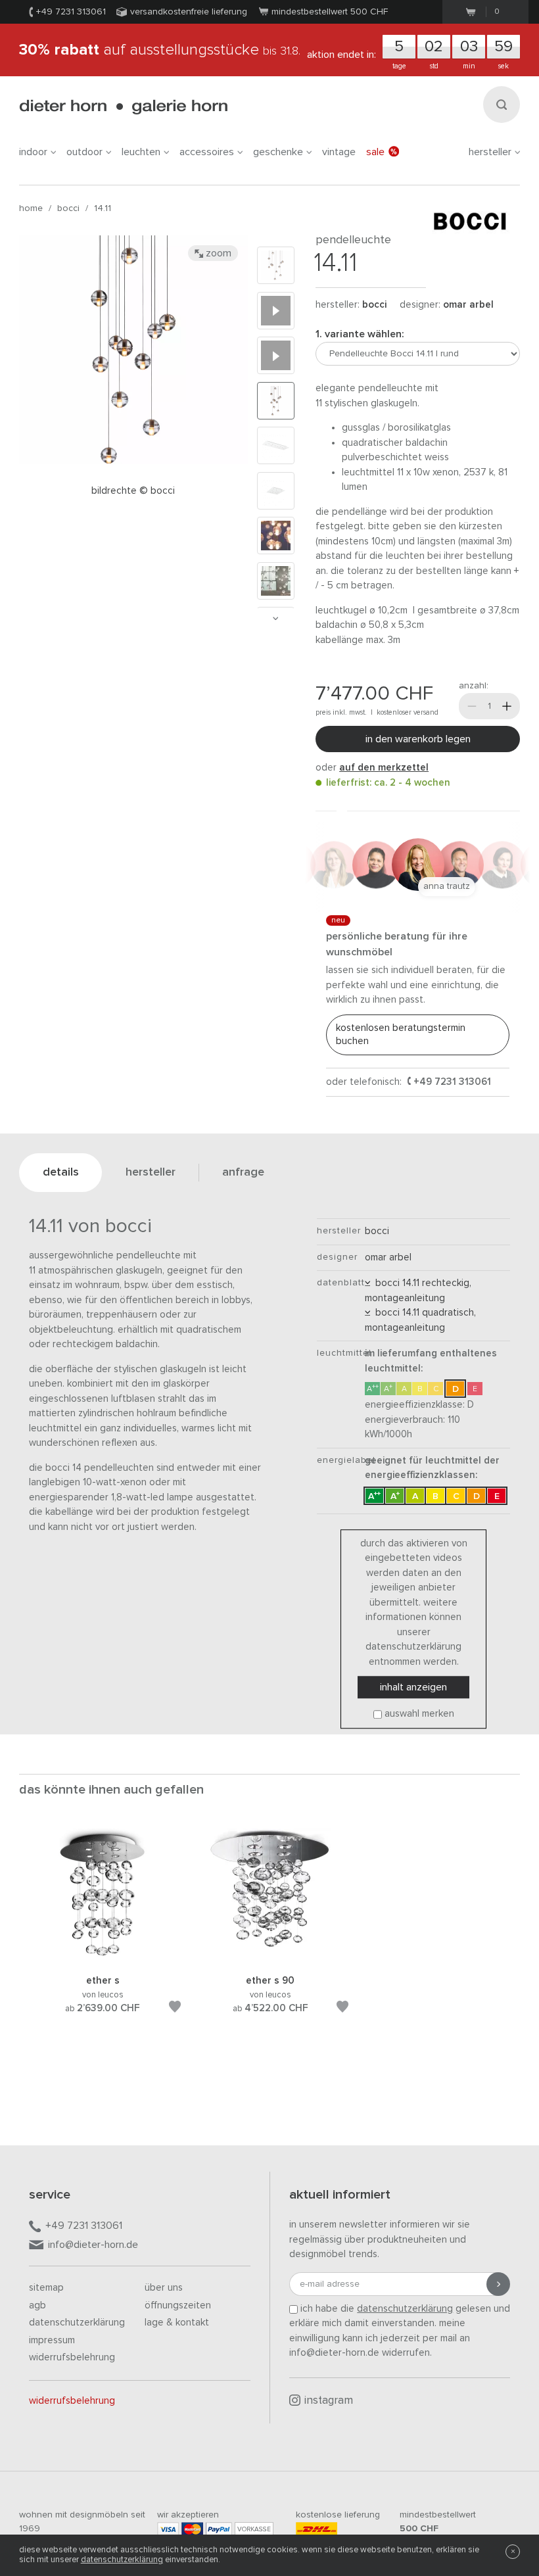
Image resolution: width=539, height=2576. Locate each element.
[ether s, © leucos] (103, 1958)
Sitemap (46, 2288)
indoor (33, 152)
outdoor (84, 152)
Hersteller (490, 152)
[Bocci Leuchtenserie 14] (276, 311)
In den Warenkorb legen (418, 739)
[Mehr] (507, 706)
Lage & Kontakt (177, 2323)
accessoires (207, 152)
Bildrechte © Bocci (133, 491)
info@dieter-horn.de (93, 2245)
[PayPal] (219, 2529)
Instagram (329, 2401)
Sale (375, 152)
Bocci (68, 208)
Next (275, 618)
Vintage (339, 152)
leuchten (141, 152)
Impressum (52, 2340)
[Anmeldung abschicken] (498, 2284)
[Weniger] (472, 706)
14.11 (103, 208)
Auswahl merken (419, 1714)
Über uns (164, 2288)
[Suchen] (502, 105)
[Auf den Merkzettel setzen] (175, 2009)
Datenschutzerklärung (77, 2323)
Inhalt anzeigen (413, 1688)
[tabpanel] (103, 1937)
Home (31, 208)
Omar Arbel (468, 305)
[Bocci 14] (276, 355)
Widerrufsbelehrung (72, 2357)
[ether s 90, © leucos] (270, 1958)
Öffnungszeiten (178, 2305)
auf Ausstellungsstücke (160, 50)
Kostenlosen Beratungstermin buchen (401, 1035)
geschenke (278, 152)
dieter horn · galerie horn (123, 107)
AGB (37, 2305)
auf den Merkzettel (384, 768)
